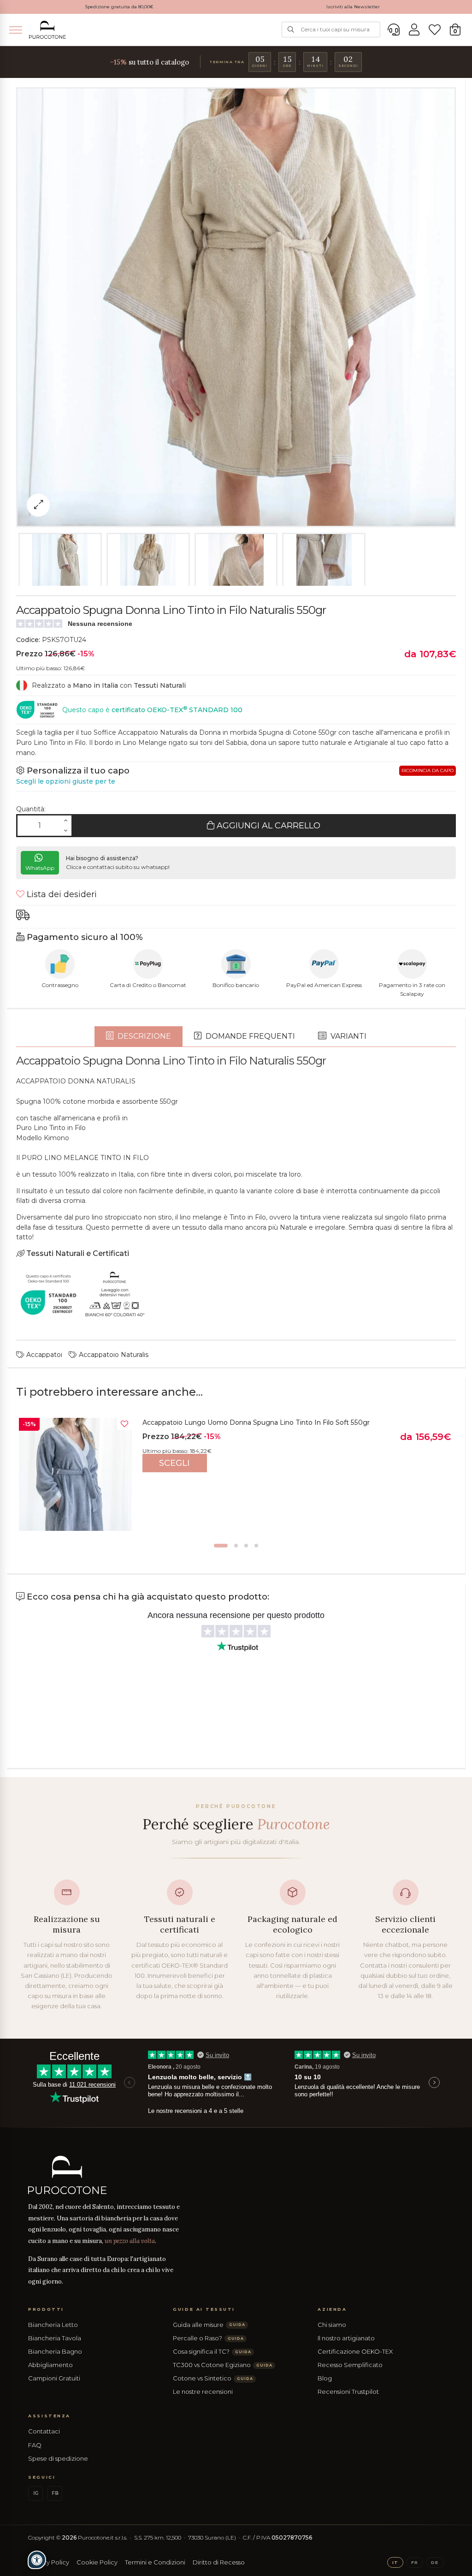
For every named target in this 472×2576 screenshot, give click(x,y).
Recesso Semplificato (350, 2365)
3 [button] (246, 1546)
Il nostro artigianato (346, 2338)
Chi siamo (332, 2325)
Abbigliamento (50, 2365)
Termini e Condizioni (155, 2562)
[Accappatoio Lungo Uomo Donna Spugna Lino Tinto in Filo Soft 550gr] (75, 1474)
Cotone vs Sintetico (213, 2378)
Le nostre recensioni (203, 2392)
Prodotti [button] (46, 2309)
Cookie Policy (97, 2562)
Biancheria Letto (53, 2325)
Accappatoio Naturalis (113, 1355)
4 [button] (256, 1546)
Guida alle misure (209, 2325)
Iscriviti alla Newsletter (353, 7)
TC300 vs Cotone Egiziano (222, 2365)
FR (415, 2562)
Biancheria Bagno (55, 2351)
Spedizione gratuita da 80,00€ (119, 7)
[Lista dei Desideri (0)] (435, 30)
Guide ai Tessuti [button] (204, 2309)
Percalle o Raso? (208, 2338)
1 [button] (221, 1546)
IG (36, 2493)
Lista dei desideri (61, 894)
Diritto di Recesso (219, 2562)
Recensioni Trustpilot (348, 2392)
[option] (236, 1477)
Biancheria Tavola (55, 2338)
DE (435, 2562)
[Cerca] (291, 30)
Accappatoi (43, 1355)
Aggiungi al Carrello (267, 826)
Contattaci (44, 2431)
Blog (325, 2378)
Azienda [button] (332, 2309)
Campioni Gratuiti (54, 2378)
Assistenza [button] (49, 2416)
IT (395, 2562)
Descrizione (143, 1036)
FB (55, 2493)
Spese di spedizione (58, 2458)
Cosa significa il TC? (212, 2351)
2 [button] (236, 1546)
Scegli (174, 1463)
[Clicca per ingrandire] (38, 505)
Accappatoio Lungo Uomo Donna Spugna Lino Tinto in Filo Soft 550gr (256, 1422)
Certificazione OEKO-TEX (355, 2351)
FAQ (35, 2445)
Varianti (348, 1036)
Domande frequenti (249, 1036)
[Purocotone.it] (47, 30)
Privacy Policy (49, 2562)
